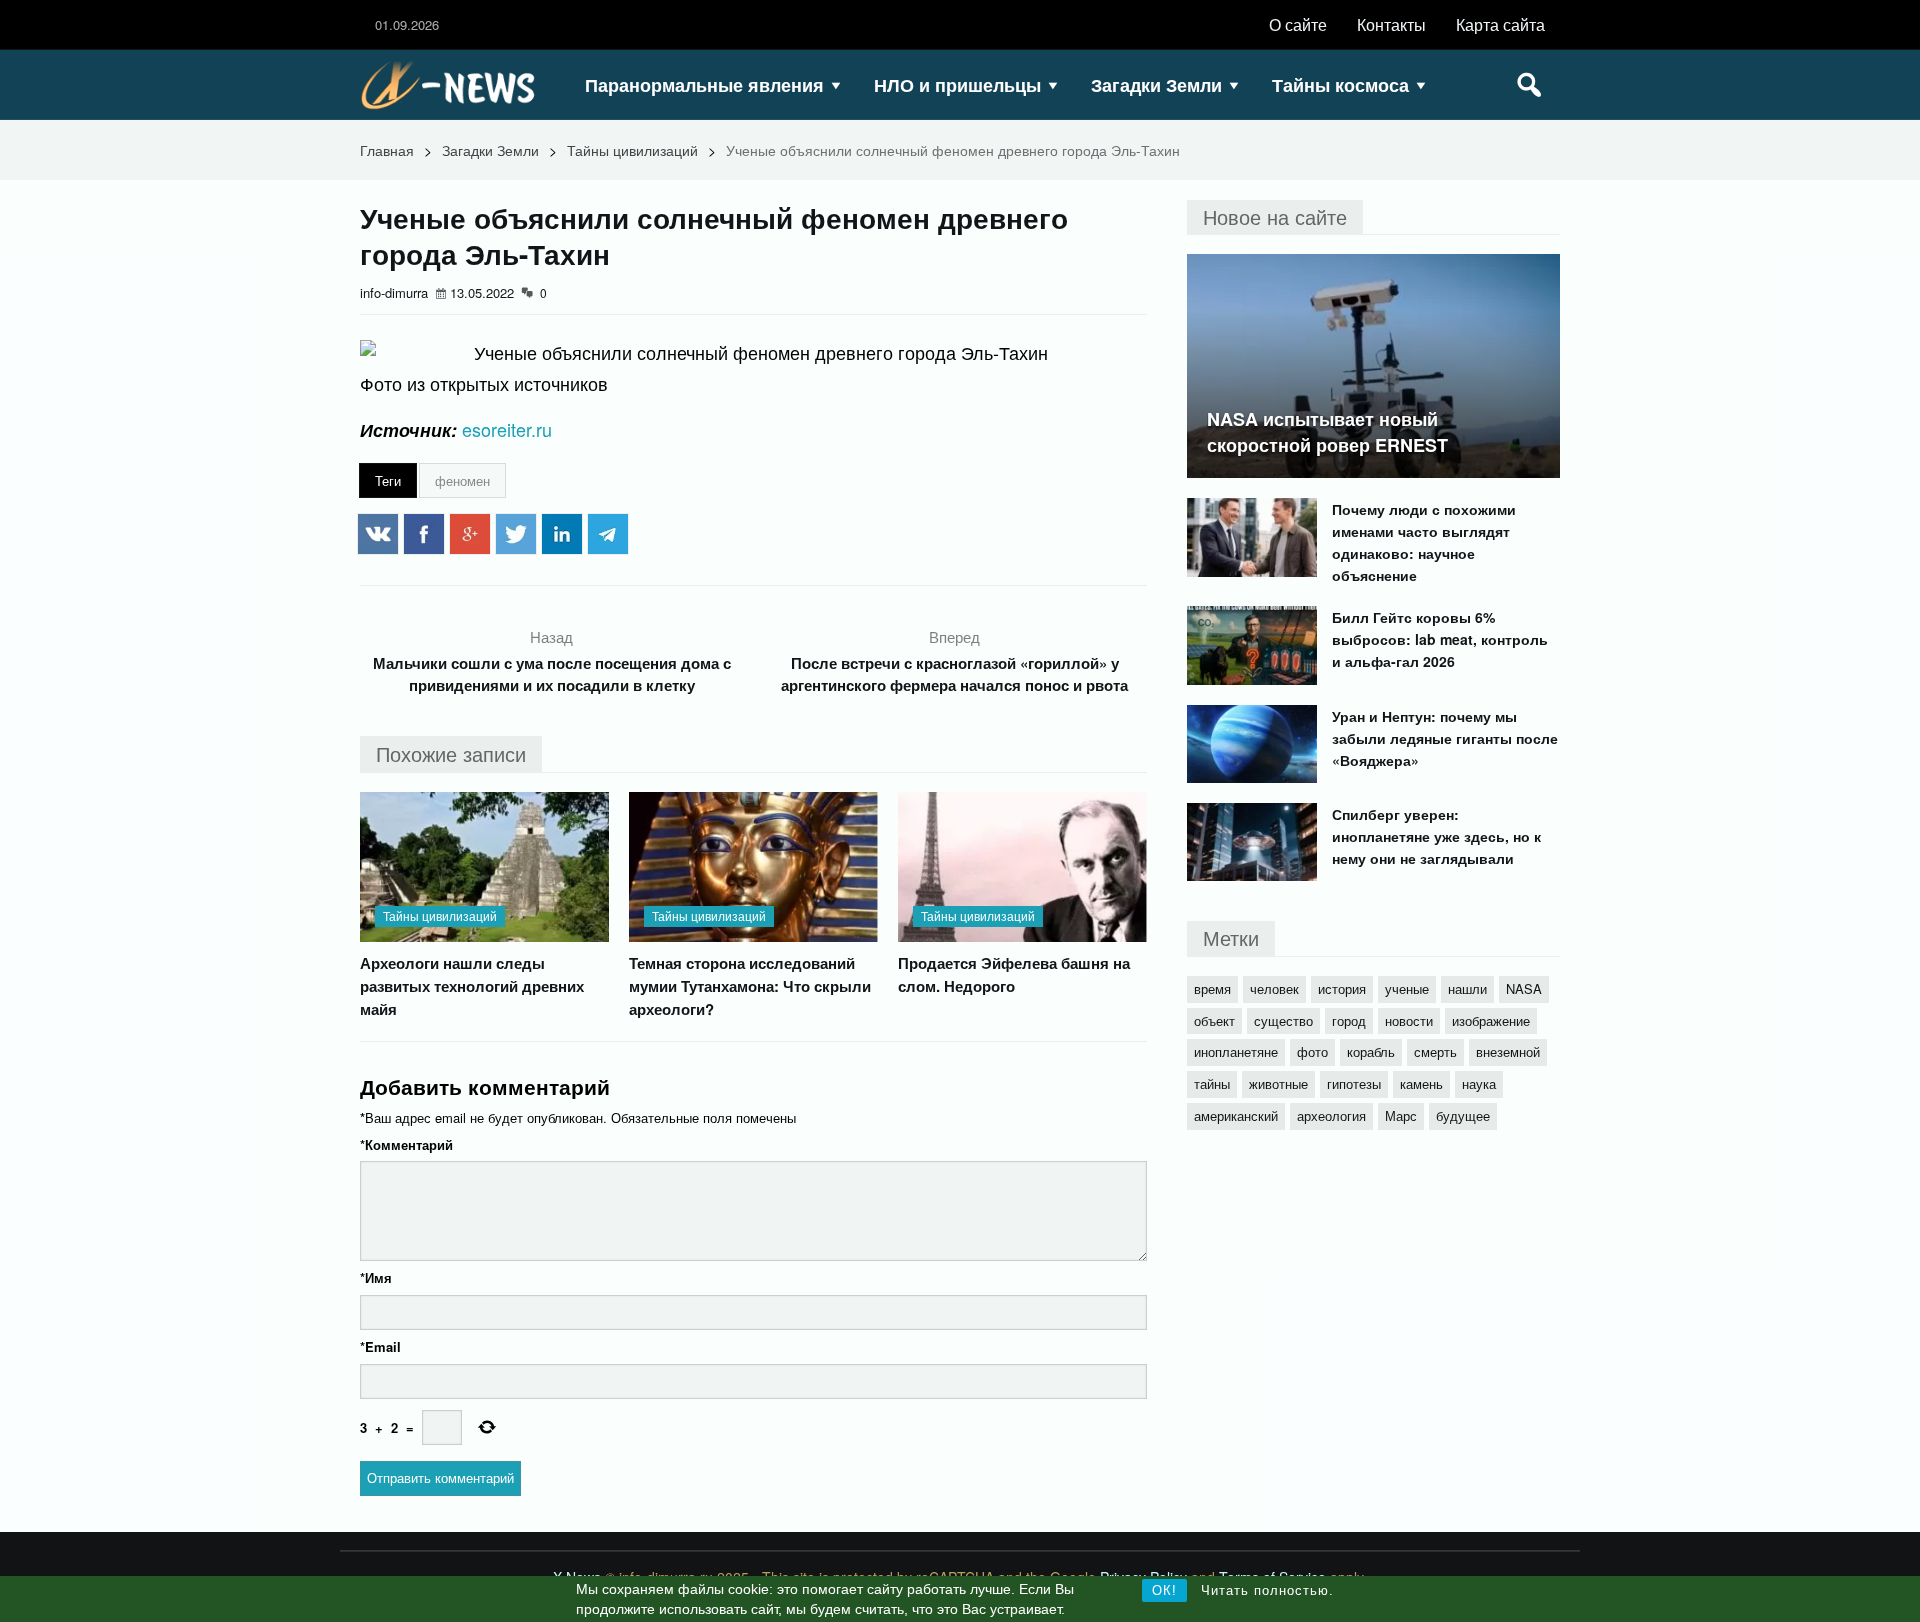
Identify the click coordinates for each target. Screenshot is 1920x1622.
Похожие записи (451, 753)
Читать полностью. (1267, 1590)
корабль (1371, 1051)
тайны (1212, 1083)
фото (1312, 1051)
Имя (376, 1277)
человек (1274, 988)
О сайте (1298, 24)
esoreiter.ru (507, 429)
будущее (1463, 1115)
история (1342, 988)
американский (1236, 1115)
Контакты (1391, 24)
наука (1479, 1083)
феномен (462, 480)
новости (1409, 1020)
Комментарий (406, 1144)
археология (1331, 1115)
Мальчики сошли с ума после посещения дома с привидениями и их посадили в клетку (552, 674)
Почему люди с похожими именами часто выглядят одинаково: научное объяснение (1424, 542)
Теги (388, 480)
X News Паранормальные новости (455, 85)
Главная (387, 150)
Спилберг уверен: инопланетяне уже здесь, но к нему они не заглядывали (1436, 836)
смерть (1435, 1051)
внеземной (1508, 1051)
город (1349, 1020)
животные (1278, 1083)
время (1212, 988)
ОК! (1164, 1590)
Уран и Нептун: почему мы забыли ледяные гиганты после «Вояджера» (1445, 738)
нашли (1467, 988)
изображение (1491, 1020)
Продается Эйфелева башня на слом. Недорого (1014, 974)
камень (1421, 1083)
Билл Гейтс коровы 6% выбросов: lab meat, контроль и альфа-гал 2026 (1440, 639)
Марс (1401, 1115)
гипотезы (1354, 1083)
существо (1283, 1020)
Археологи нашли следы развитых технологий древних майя (472, 986)
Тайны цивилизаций (632, 150)
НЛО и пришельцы (957, 85)
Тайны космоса (1340, 85)
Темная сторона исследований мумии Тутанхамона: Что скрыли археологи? (750, 986)
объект (1214, 1020)
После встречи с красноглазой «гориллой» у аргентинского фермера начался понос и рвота (954, 674)
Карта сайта (1500, 24)
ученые (1407, 988)
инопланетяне (1236, 1051)
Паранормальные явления (704, 85)
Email (380, 1346)
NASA (1524, 988)
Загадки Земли (1156, 85)
